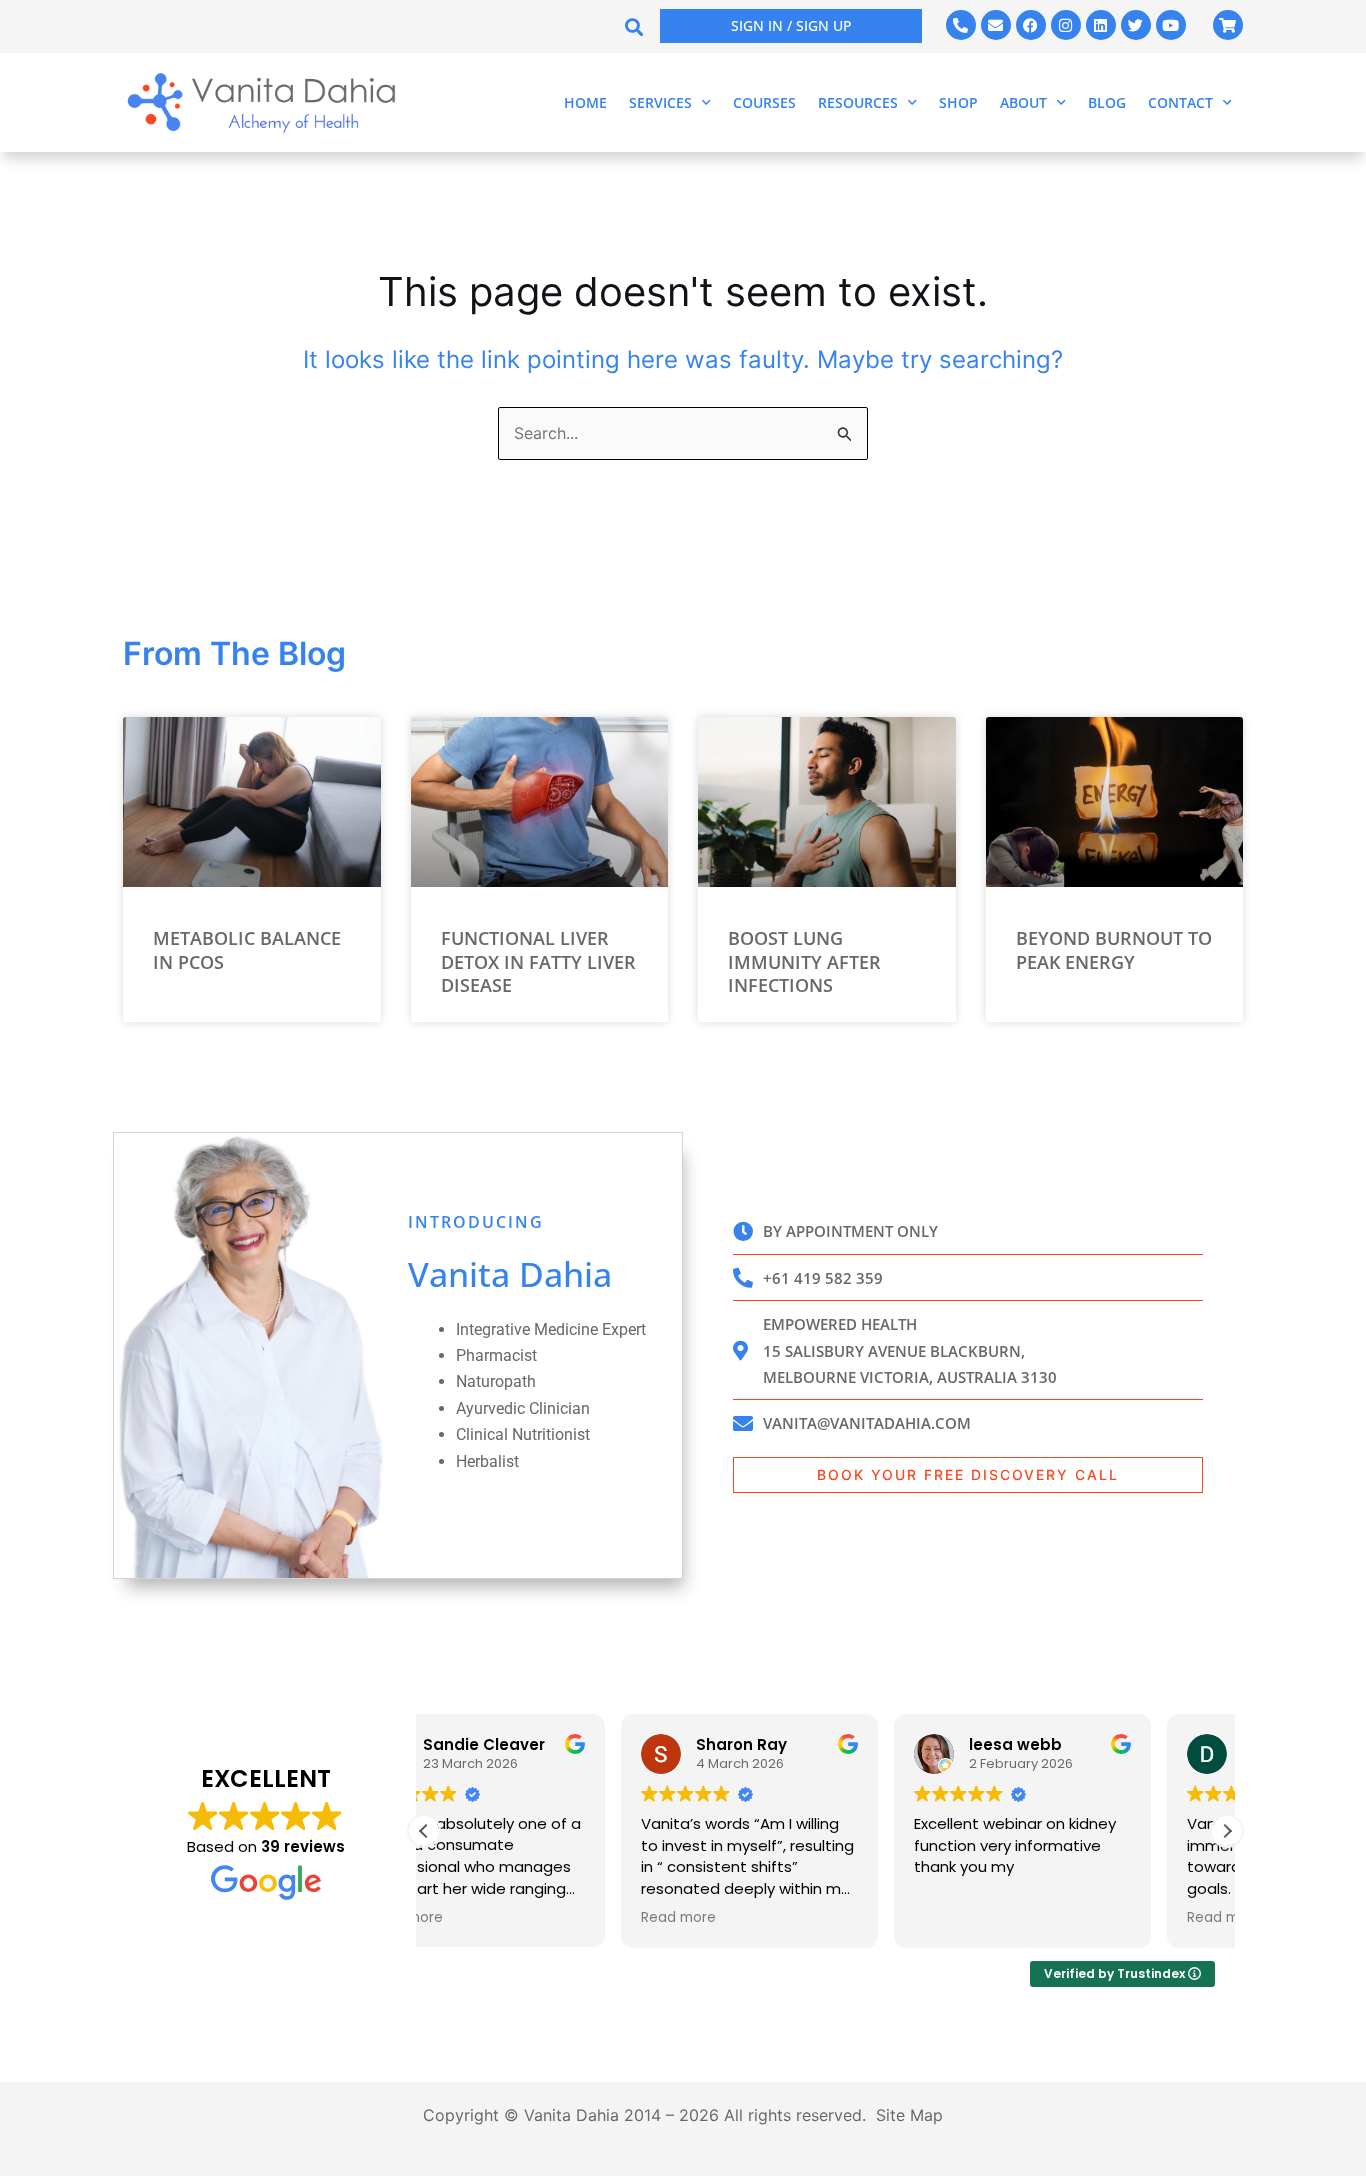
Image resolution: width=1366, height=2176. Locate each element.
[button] (633, 26)
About (1023, 102)
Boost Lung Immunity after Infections (804, 961)
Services (660, 102)
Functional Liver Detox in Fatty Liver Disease (538, 961)
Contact (1180, 102)
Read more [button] (481, 1918)
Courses (764, 102)
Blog (1107, 102)
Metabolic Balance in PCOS (247, 949)
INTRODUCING (476, 1222)
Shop (958, 102)
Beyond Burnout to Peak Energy (1114, 949)
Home (585, 102)
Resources (858, 102)
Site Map (909, 2115)
